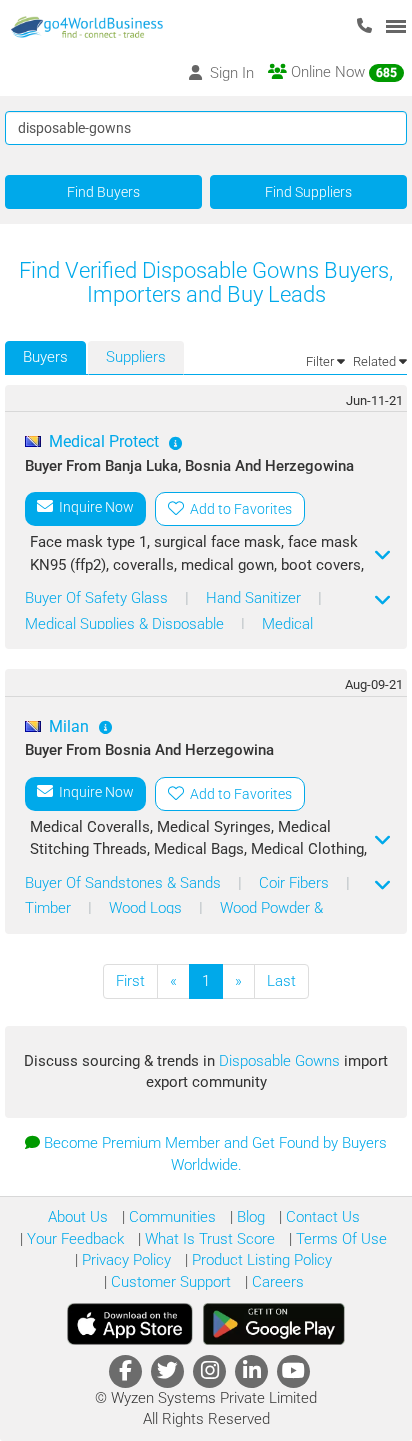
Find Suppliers (308, 192)
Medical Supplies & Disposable (126, 624)
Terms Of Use (339, 1239)
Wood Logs (147, 908)
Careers (276, 1282)
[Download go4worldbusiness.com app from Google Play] (274, 1324)
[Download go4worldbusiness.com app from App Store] (130, 1324)
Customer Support (169, 1282)
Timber (50, 908)
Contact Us (321, 1217)
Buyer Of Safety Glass (98, 598)
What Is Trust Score (208, 1239)
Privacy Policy (124, 1260)
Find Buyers (103, 192)
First (130, 981)
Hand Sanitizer (255, 598)
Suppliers (136, 357)
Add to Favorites (238, 509)
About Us (78, 1217)
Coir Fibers (296, 883)
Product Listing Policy (260, 1260)
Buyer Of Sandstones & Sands (125, 883)
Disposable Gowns (281, 1061)
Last (281, 981)
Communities (170, 1217)
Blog (249, 1217)
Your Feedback (73, 1239)
